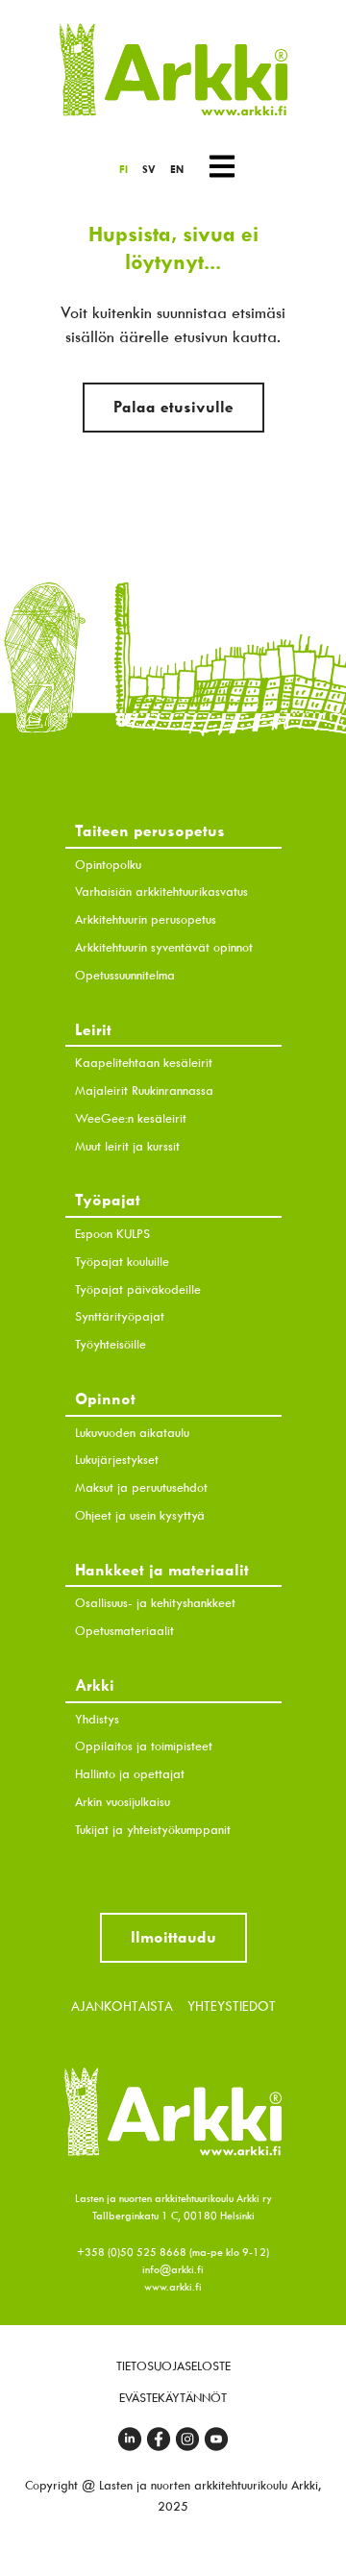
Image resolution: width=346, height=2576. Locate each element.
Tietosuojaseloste (173, 2366)
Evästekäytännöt (173, 2398)
